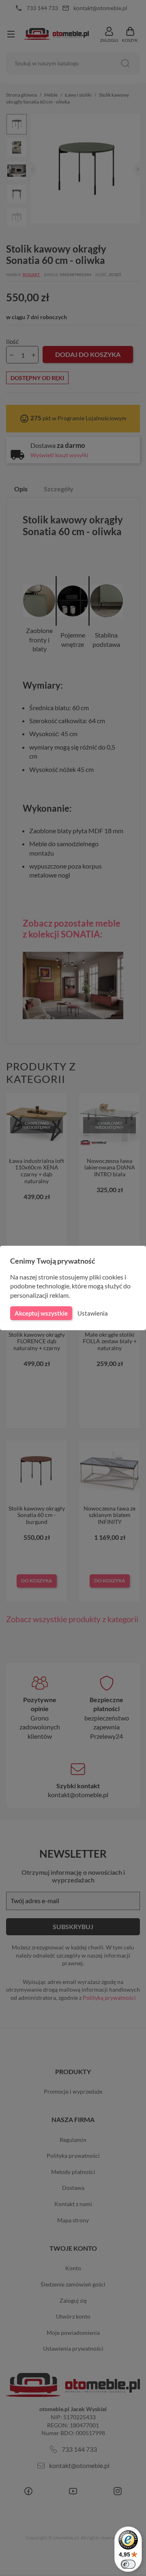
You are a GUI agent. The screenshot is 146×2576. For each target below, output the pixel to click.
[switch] (128, 2564)
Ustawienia (93, 1313)
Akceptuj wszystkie (41, 1313)
